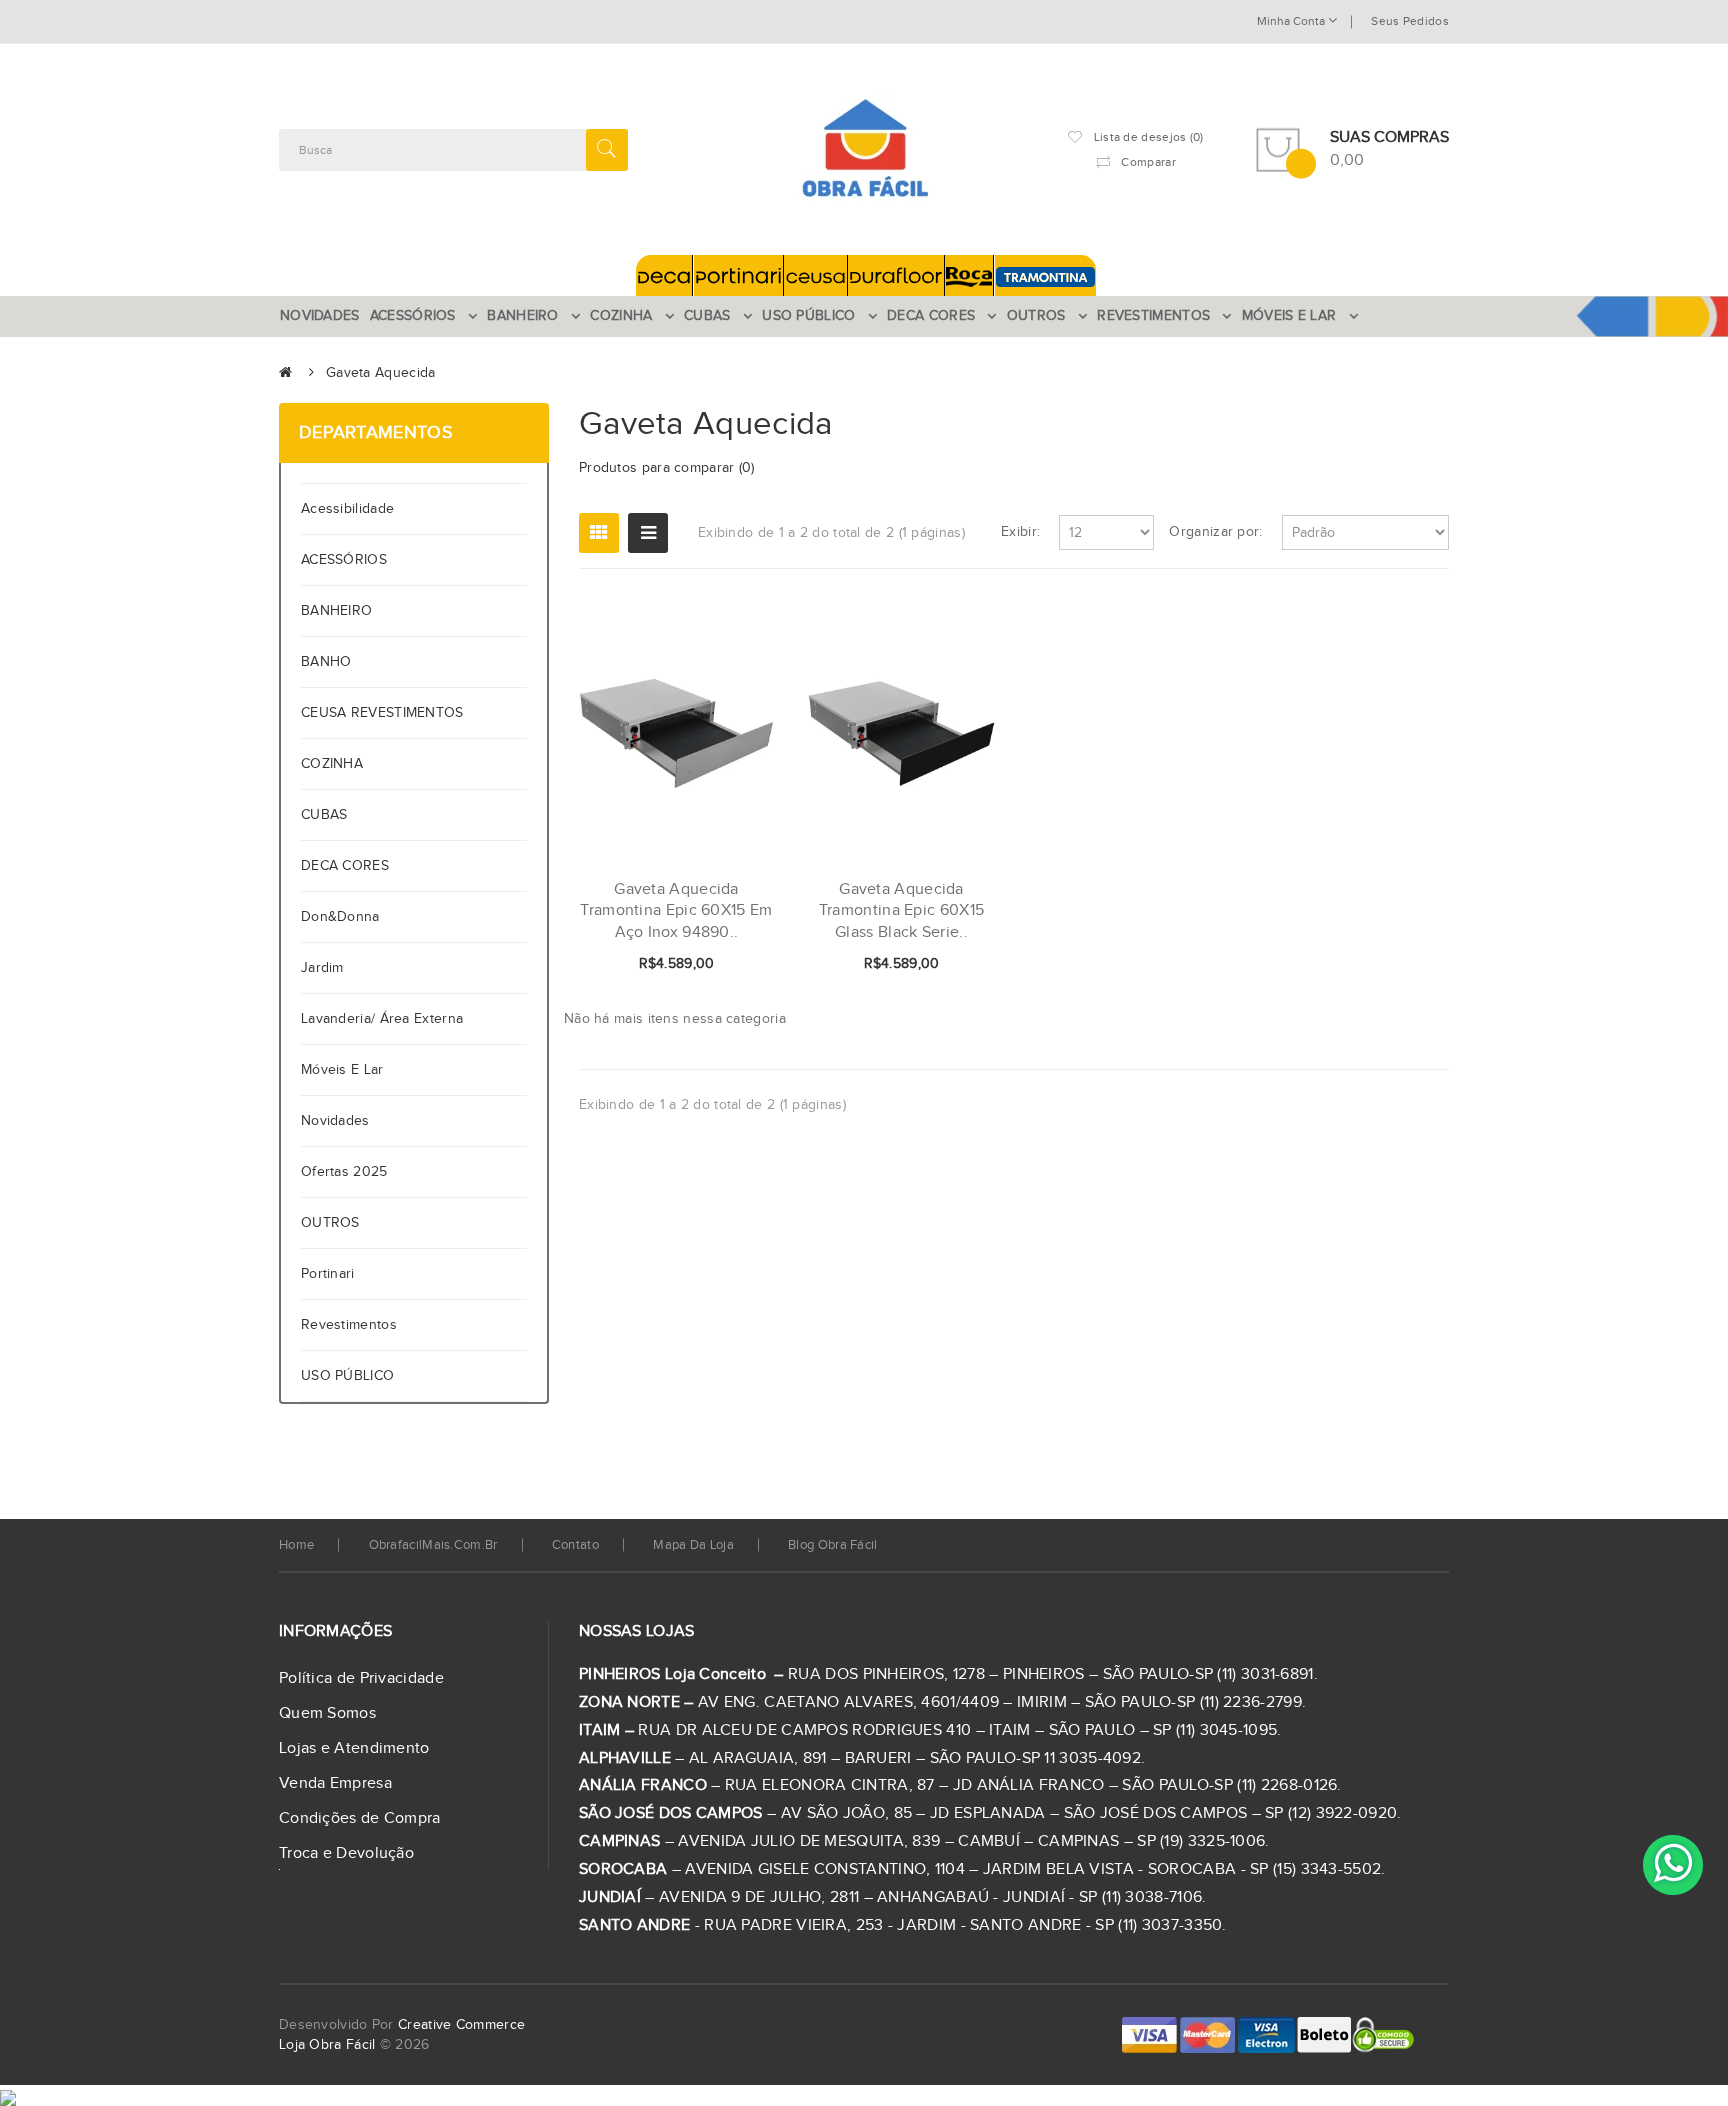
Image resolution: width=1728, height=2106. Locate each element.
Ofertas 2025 (344, 1172)
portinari (328, 1274)
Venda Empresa (335, 1783)
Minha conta (1292, 21)
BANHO (326, 662)
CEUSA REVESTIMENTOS (382, 713)
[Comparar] (727, 965)
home (296, 1545)
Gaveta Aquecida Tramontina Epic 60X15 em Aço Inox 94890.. (676, 911)
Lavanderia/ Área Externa (382, 1019)
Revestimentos (349, 1325)
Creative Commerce (461, 2025)
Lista (648, 533)
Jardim (322, 968)
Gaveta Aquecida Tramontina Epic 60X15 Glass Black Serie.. (901, 911)
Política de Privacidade (361, 1678)
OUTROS (330, 1223)
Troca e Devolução (346, 1853)
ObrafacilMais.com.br (433, 1545)
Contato (575, 1545)
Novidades (335, 1121)
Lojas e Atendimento (354, 1748)
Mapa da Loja (693, 1545)
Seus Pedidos (1410, 21)
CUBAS (324, 815)
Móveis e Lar (342, 1070)
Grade (599, 533)
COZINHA (332, 764)
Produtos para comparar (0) (667, 468)
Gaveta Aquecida (381, 373)
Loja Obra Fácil (327, 2045)
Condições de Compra (360, 1818)
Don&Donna (340, 917)
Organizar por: (1215, 532)
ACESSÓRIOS (344, 560)
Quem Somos (327, 1713)
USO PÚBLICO (347, 1376)
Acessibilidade (352, 509)
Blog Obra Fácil (833, 1545)
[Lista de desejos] (693, 965)
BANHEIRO (336, 611)
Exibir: (1020, 532)
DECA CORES (345, 866)
